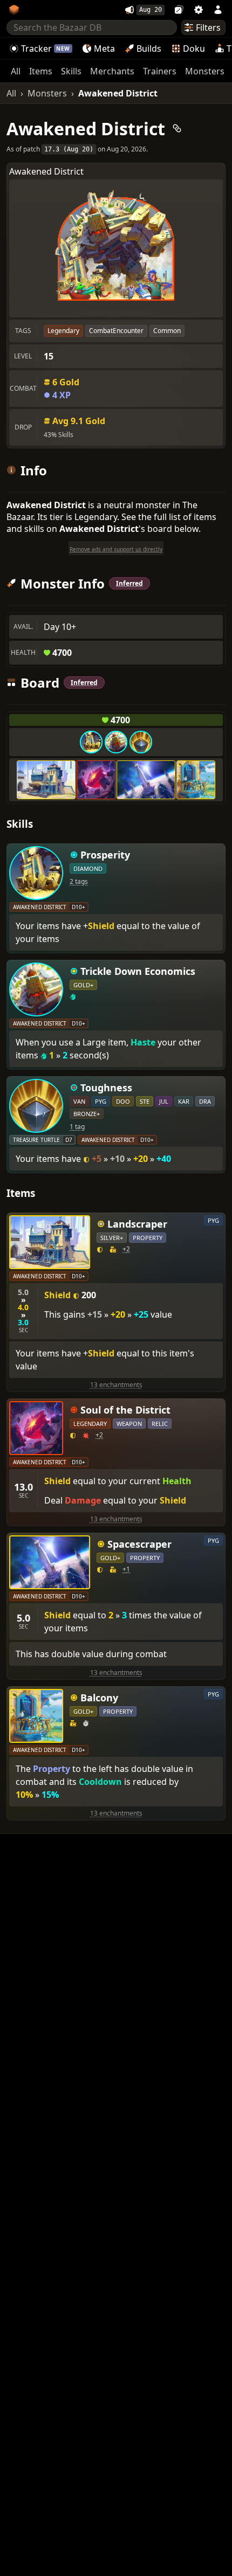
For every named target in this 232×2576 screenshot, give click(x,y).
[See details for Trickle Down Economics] (116, 742)
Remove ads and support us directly (116, 549)
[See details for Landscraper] (46, 780)
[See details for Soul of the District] (96, 780)
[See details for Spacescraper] (146, 780)
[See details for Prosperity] (91, 742)
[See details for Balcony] (196, 780)
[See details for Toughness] (141, 742)
